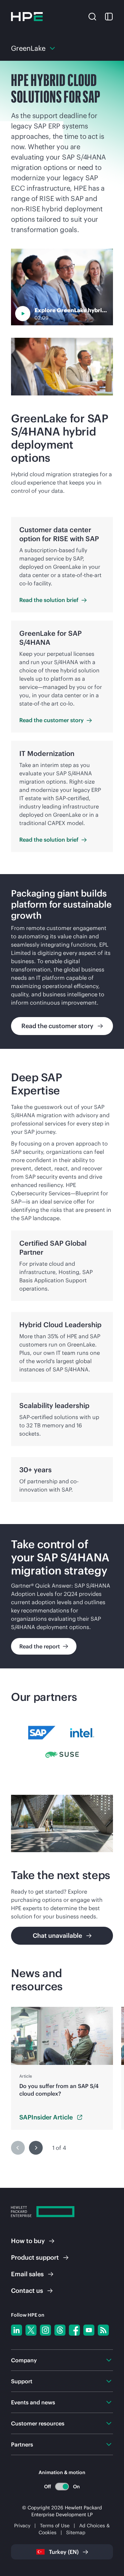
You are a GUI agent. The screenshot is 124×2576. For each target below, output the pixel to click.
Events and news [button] (33, 2402)
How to (28, 2241)
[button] (92, 16)
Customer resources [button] (38, 2423)
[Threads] (60, 2330)
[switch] (62, 2486)
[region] (62, 961)
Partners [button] (22, 2444)
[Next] (36, 2148)
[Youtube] (89, 2330)
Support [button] (22, 2381)
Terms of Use (55, 2526)
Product (35, 2257)
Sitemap (76, 2532)
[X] (31, 2330)
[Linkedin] (17, 2330)
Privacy (22, 2526)
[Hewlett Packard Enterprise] (27, 17)
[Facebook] (74, 2330)
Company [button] (24, 2360)
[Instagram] (45, 2330)
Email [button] (27, 2274)
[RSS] (103, 2330)
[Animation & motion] (62, 2487)
